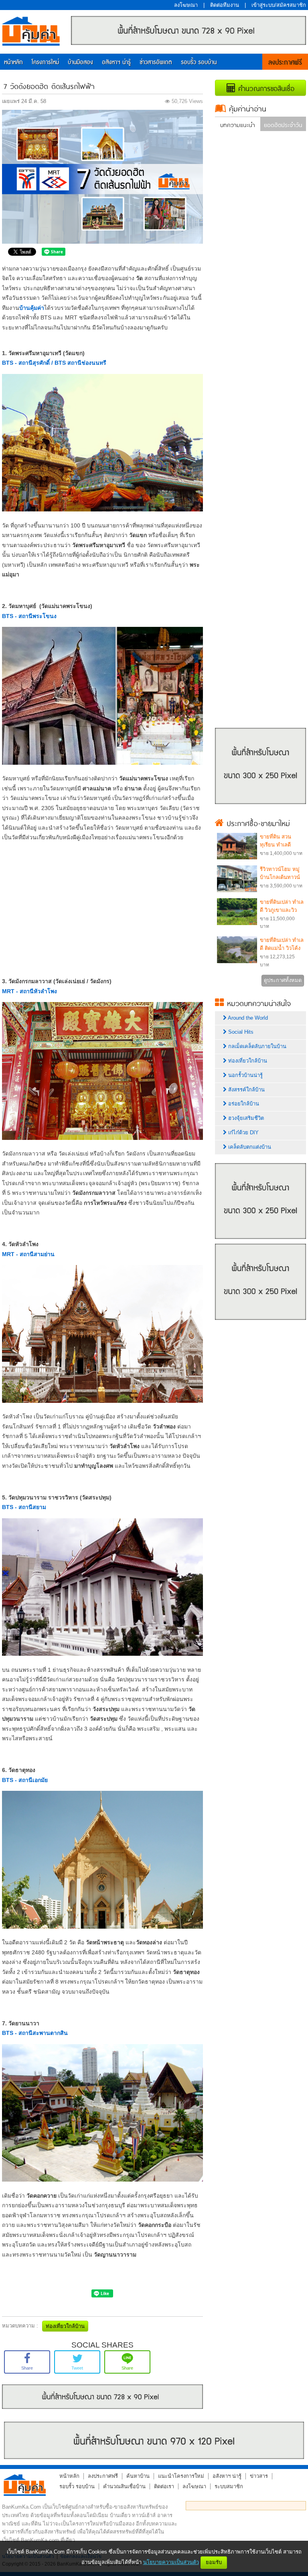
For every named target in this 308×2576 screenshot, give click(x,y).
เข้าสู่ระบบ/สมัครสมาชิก (279, 5)
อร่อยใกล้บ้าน (243, 1104)
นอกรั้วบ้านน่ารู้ (245, 1075)
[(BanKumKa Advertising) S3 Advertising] (260, 1322)
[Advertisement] (102, 905)
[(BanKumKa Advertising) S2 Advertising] (260, 1241)
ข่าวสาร (259, 2476)
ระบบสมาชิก (229, 2486)
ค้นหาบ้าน (138, 2476)
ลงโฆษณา (186, 5)
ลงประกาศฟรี (285, 63)
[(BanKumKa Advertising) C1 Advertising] (102, 2407)
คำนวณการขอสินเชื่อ (265, 88)
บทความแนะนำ (238, 124)
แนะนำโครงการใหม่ (181, 2476)
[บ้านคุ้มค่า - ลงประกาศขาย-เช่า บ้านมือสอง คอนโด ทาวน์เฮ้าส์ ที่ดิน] (25, 2485)
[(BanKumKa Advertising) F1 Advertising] (154, 2440)
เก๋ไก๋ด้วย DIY (243, 1132)
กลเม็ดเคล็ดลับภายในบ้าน (256, 1046)
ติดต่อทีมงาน (225, 5)
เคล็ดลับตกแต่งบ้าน (249, 1147)
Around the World (247, 1018)
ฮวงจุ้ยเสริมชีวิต (245, 1118)
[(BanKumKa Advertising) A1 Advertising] (188, 43)
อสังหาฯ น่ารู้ (116, 62)
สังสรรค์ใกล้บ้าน (246, 1090)
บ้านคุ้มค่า (31, 33)
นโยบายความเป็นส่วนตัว (171, 2562)
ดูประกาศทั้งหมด (283, 980)
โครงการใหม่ (45, 62)
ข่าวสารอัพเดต (156, 62)
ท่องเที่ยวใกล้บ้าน (247, 1061)
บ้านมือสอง (80, 62)
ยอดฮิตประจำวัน (283, 124)
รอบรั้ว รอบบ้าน (199, 62)
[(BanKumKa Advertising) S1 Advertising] (260, 806)
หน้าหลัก (13, 62)
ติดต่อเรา (164, 2486)
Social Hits (240, 1032)
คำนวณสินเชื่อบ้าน (124, 2486)
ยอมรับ (214, 2562)
